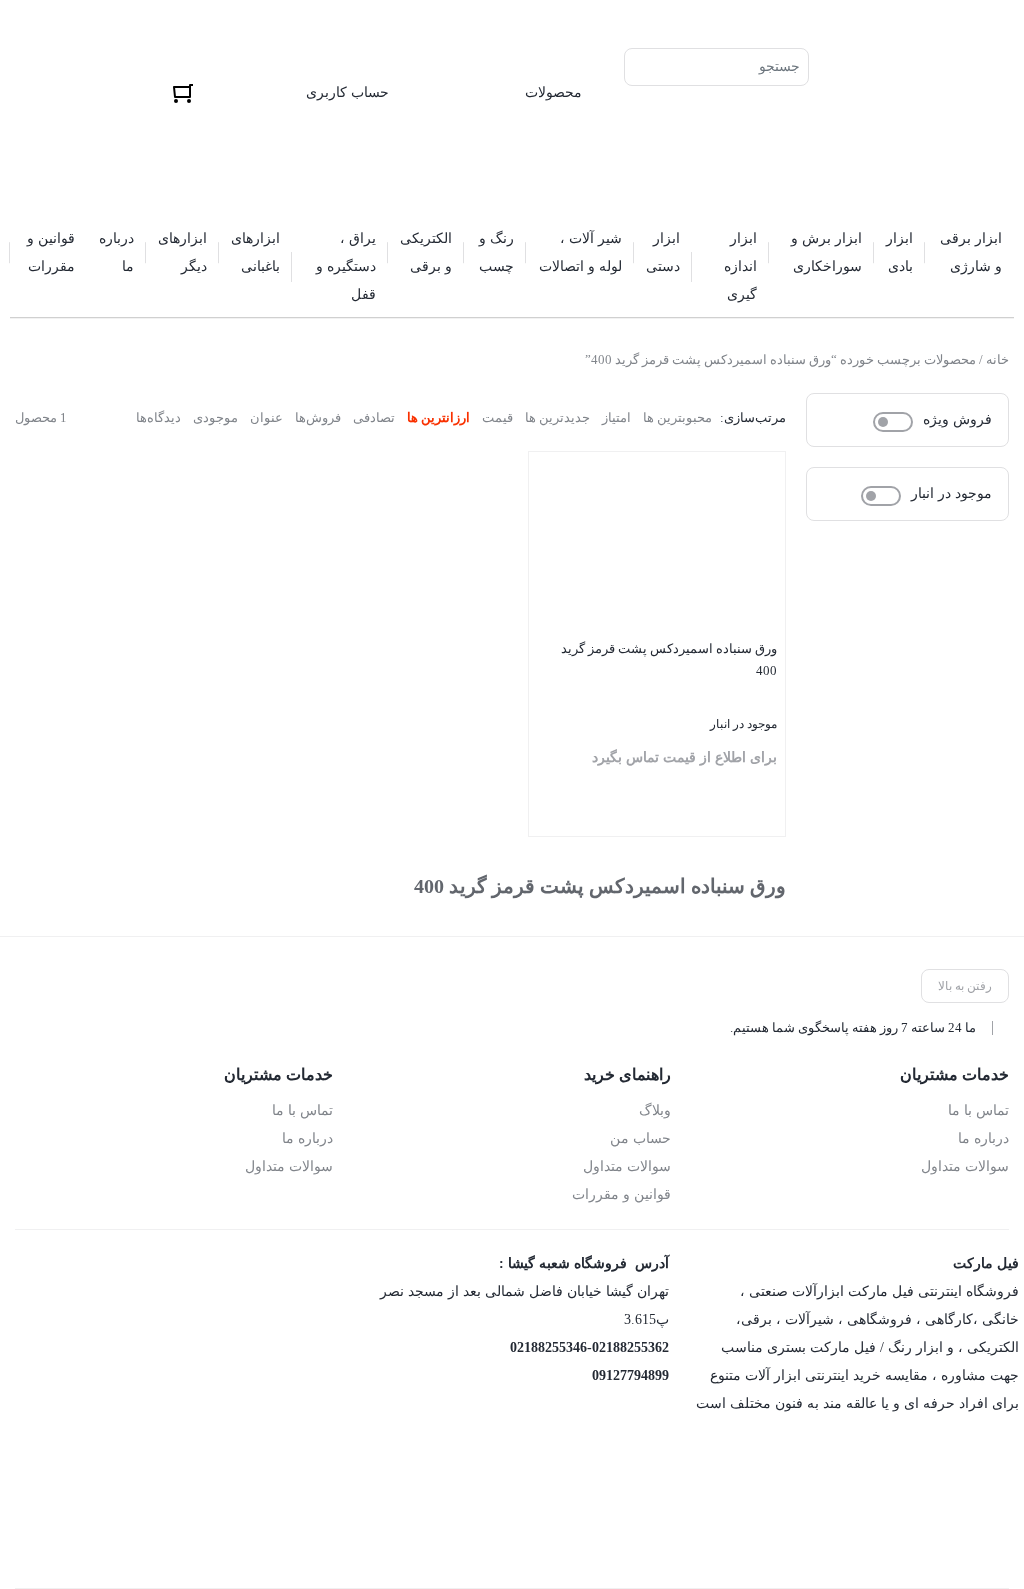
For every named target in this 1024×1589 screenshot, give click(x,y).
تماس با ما (978, 1110)
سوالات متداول (965, 1166)
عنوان (266, 417)
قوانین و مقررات (621, 1194)
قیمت (497, 417)
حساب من (640, 1138)
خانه (997, 359)
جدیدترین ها (557, 417)
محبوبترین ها (677, 417)
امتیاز (616, 417)
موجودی (215, 417)
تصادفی (374, 417)
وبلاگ (655, 1110)
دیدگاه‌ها (158, 417)
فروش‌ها (318, 417)
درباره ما (983, 1138)
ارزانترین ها (438, 417)
